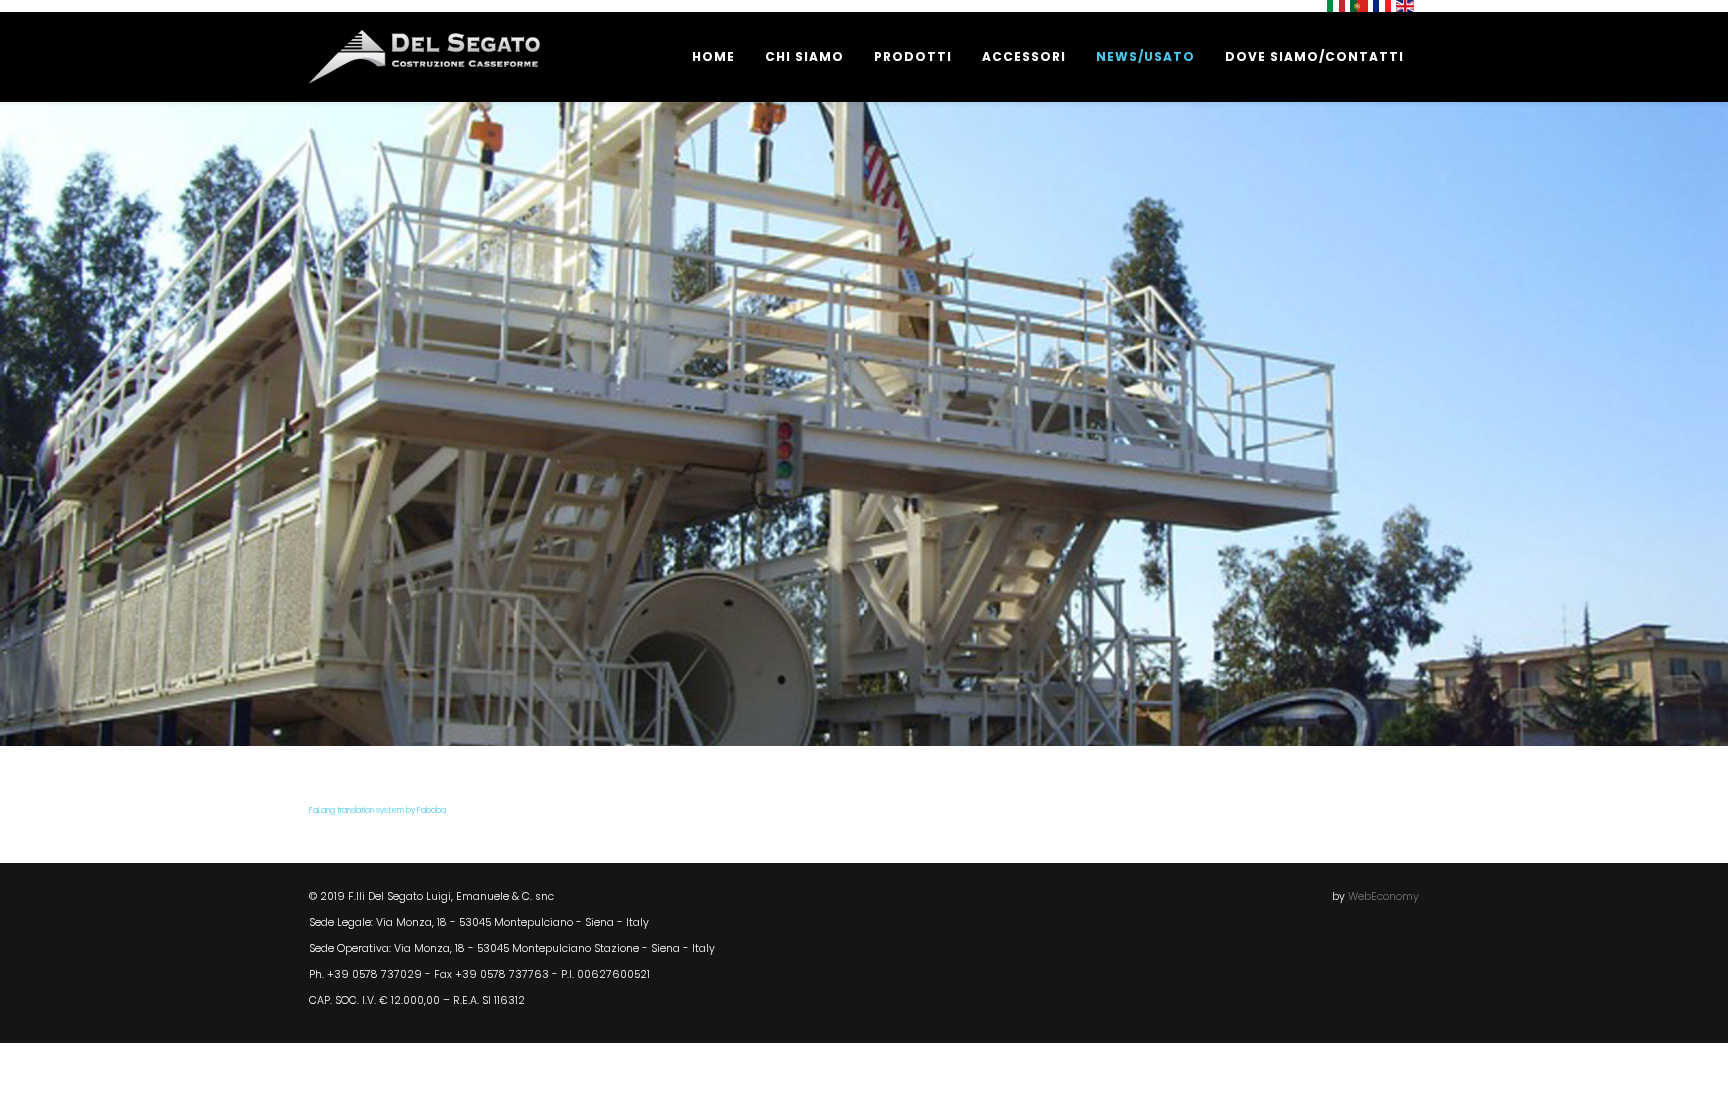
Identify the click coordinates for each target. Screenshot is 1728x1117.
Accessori (1024, 56)
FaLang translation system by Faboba (377, 810)
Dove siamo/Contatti (1314, 56)
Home (713, 56)
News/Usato (1145, 56)
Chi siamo (804, 56)
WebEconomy (1383, 896)
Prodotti (913, 56)
